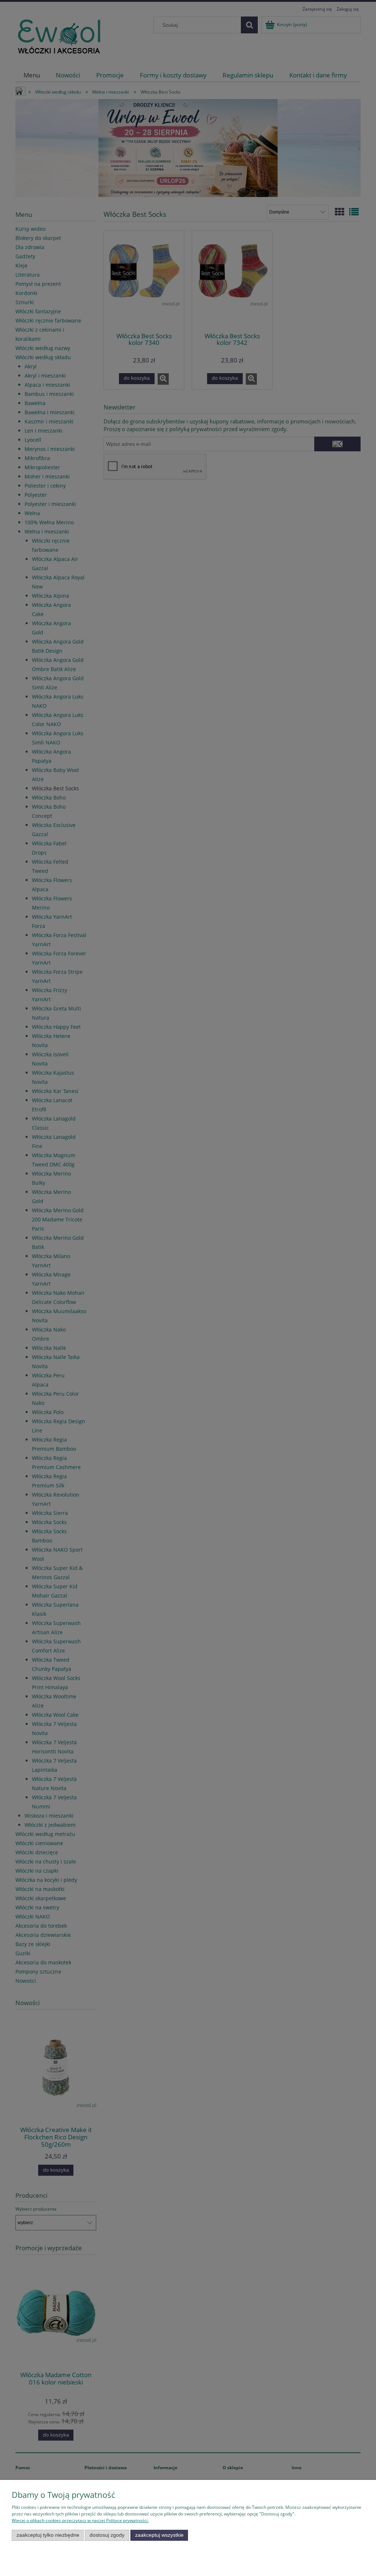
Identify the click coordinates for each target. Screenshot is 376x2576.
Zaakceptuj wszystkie (159, 2535)
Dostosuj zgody (107, 2535)
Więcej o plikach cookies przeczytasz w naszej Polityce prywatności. (80, 2520)
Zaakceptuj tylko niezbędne (48, 2535)
